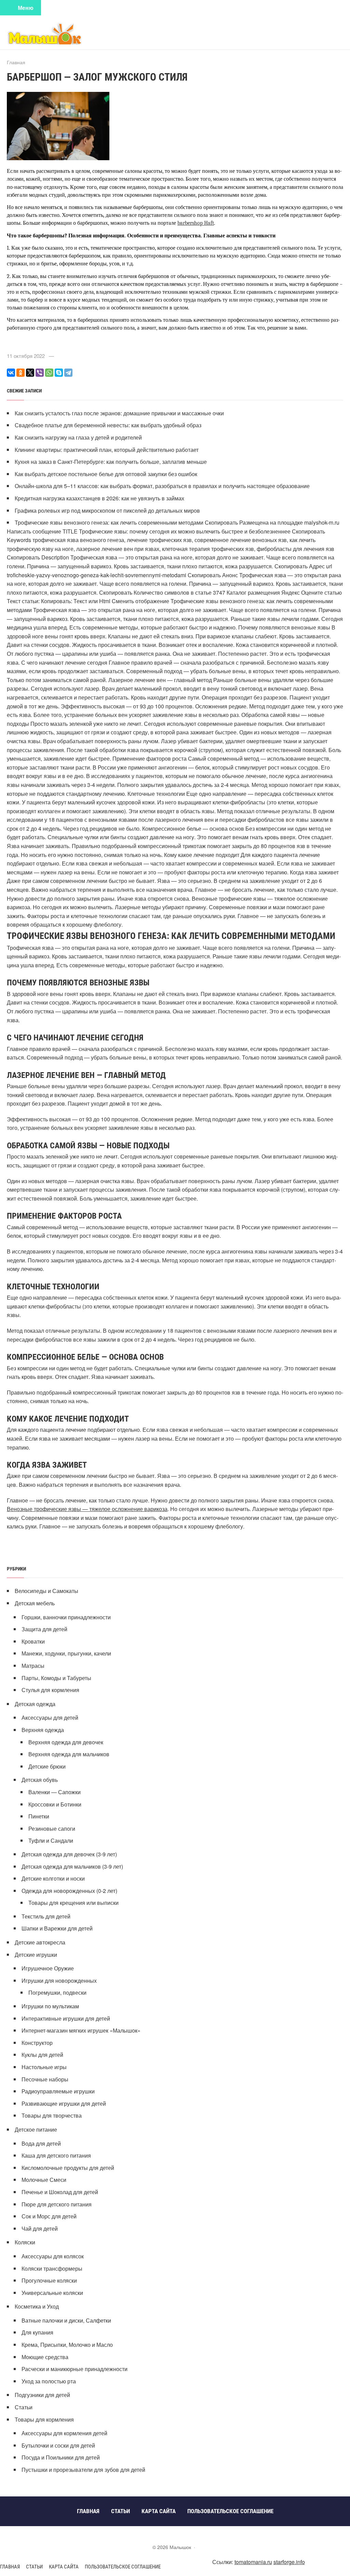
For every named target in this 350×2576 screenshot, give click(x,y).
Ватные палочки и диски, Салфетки (66, 2320)
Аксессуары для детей (50, 1718)
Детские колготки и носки (53, 1878)
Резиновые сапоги (52, 1829)
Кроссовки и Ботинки (55, 1804)
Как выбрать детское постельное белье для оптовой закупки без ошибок (106, 474)
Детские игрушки (36, 1955)
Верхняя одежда (43, 1730)
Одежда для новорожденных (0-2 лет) (69, 1891)
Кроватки (33, 1641)
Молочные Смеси (44, 2180)
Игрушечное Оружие (48, 1968)
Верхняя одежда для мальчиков (69, 1754)
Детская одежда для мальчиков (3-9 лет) (72, 1866)
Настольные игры (44, 2067)
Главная (10, 2567)
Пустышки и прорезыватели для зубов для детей (83, 2470)
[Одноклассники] (21, 373)
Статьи (24, 2407)
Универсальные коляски (52, 2293)
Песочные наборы (45, 2079)
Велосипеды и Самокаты (46, 1591)
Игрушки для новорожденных (59, 1981)
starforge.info (289, 2562)
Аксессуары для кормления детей (64, 2433)
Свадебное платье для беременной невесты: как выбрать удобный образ (108, 425)
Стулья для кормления (50, 1690)
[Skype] (59, 373)
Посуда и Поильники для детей (61, 2457)
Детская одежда (35, 1704)
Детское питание (36, 2129)
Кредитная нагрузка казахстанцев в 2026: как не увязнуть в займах (99, 498)
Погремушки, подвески (57, 1992)
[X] (30, 373)
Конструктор (37, 2043)
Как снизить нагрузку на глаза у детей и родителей (78, 437)
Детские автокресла (40, 1942)
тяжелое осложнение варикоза (128, 1509)
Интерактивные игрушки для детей (66, 2018)
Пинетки (39, 1816)
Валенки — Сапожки (55, 1792)
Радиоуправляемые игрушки (58, 2091)
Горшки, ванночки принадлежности (66, 1617)
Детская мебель (35, 1603)
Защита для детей (44, 1629)
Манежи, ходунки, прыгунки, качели (66, 1653)
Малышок (58, 33)
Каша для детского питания (56, 2155)
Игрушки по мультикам (50, 2006)
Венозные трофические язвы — (48, 1509)
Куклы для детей (42, 2055)
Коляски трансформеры (52, 2268)
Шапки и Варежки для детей (57, 1928)
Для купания (37, 2332)
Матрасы (33, 1666)
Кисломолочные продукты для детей (68, 2168)
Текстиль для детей (46, 1916)
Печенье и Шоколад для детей (60, 2192)
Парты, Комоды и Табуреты (56, 1678)
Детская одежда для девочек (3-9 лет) (69, 1854)
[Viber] (40, 373)
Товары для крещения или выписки (73, 1903)
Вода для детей (41, 2143)
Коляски (25, 2242)
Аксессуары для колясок (53, 2256)
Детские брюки (47, 1766)
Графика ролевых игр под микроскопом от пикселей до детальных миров (107, 510)
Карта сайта (64, 2567)
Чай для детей (40, 2228)
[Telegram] (68, 373)
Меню (26, 8)
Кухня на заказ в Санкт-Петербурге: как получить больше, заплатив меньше (111, 462)
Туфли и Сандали (51, 1840)
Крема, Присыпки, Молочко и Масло (67, 2345)
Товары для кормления (44, 2419)
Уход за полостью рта (49, 2381)
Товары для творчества (52, 2115)
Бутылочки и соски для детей (58, 2445)
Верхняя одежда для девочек (66, 1742)
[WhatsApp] (49, 373)
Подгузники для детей (42, 2395)
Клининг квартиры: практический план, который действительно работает (107, 450)
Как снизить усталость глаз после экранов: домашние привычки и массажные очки (119, 413)
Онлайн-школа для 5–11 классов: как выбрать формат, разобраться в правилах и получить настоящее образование (162, 486)
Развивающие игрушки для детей (64, 2103)
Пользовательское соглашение (123, 2567)
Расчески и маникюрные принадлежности (75, 2369)
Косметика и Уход (37, 2306)
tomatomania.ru (253, 2562)
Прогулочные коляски (49, 2280)
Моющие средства (45, 2357)
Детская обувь (40, 1780)
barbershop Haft (196, 223)
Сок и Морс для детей (49, 2216)
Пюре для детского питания (57, 2204)
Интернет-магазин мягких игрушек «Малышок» (81, 2030)
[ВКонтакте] (11, 373)
